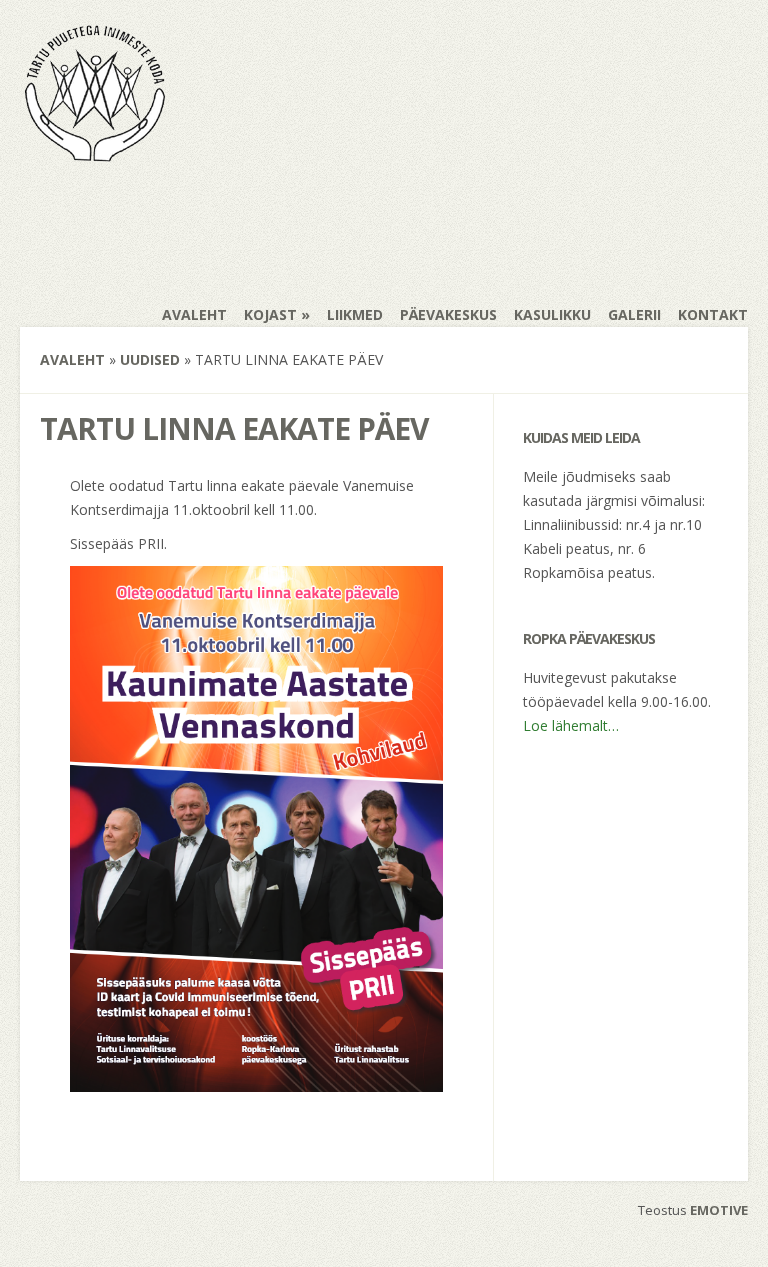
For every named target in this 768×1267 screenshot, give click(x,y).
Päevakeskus (448, 314)
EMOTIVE (719, 1210)
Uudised (150, 359)
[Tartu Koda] (95, 156)
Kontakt (713, 314)
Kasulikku (552, 314)
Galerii (634, 314)
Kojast (270, 314)
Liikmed (355, 314)
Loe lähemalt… (571, 725)
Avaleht (194, 314)
